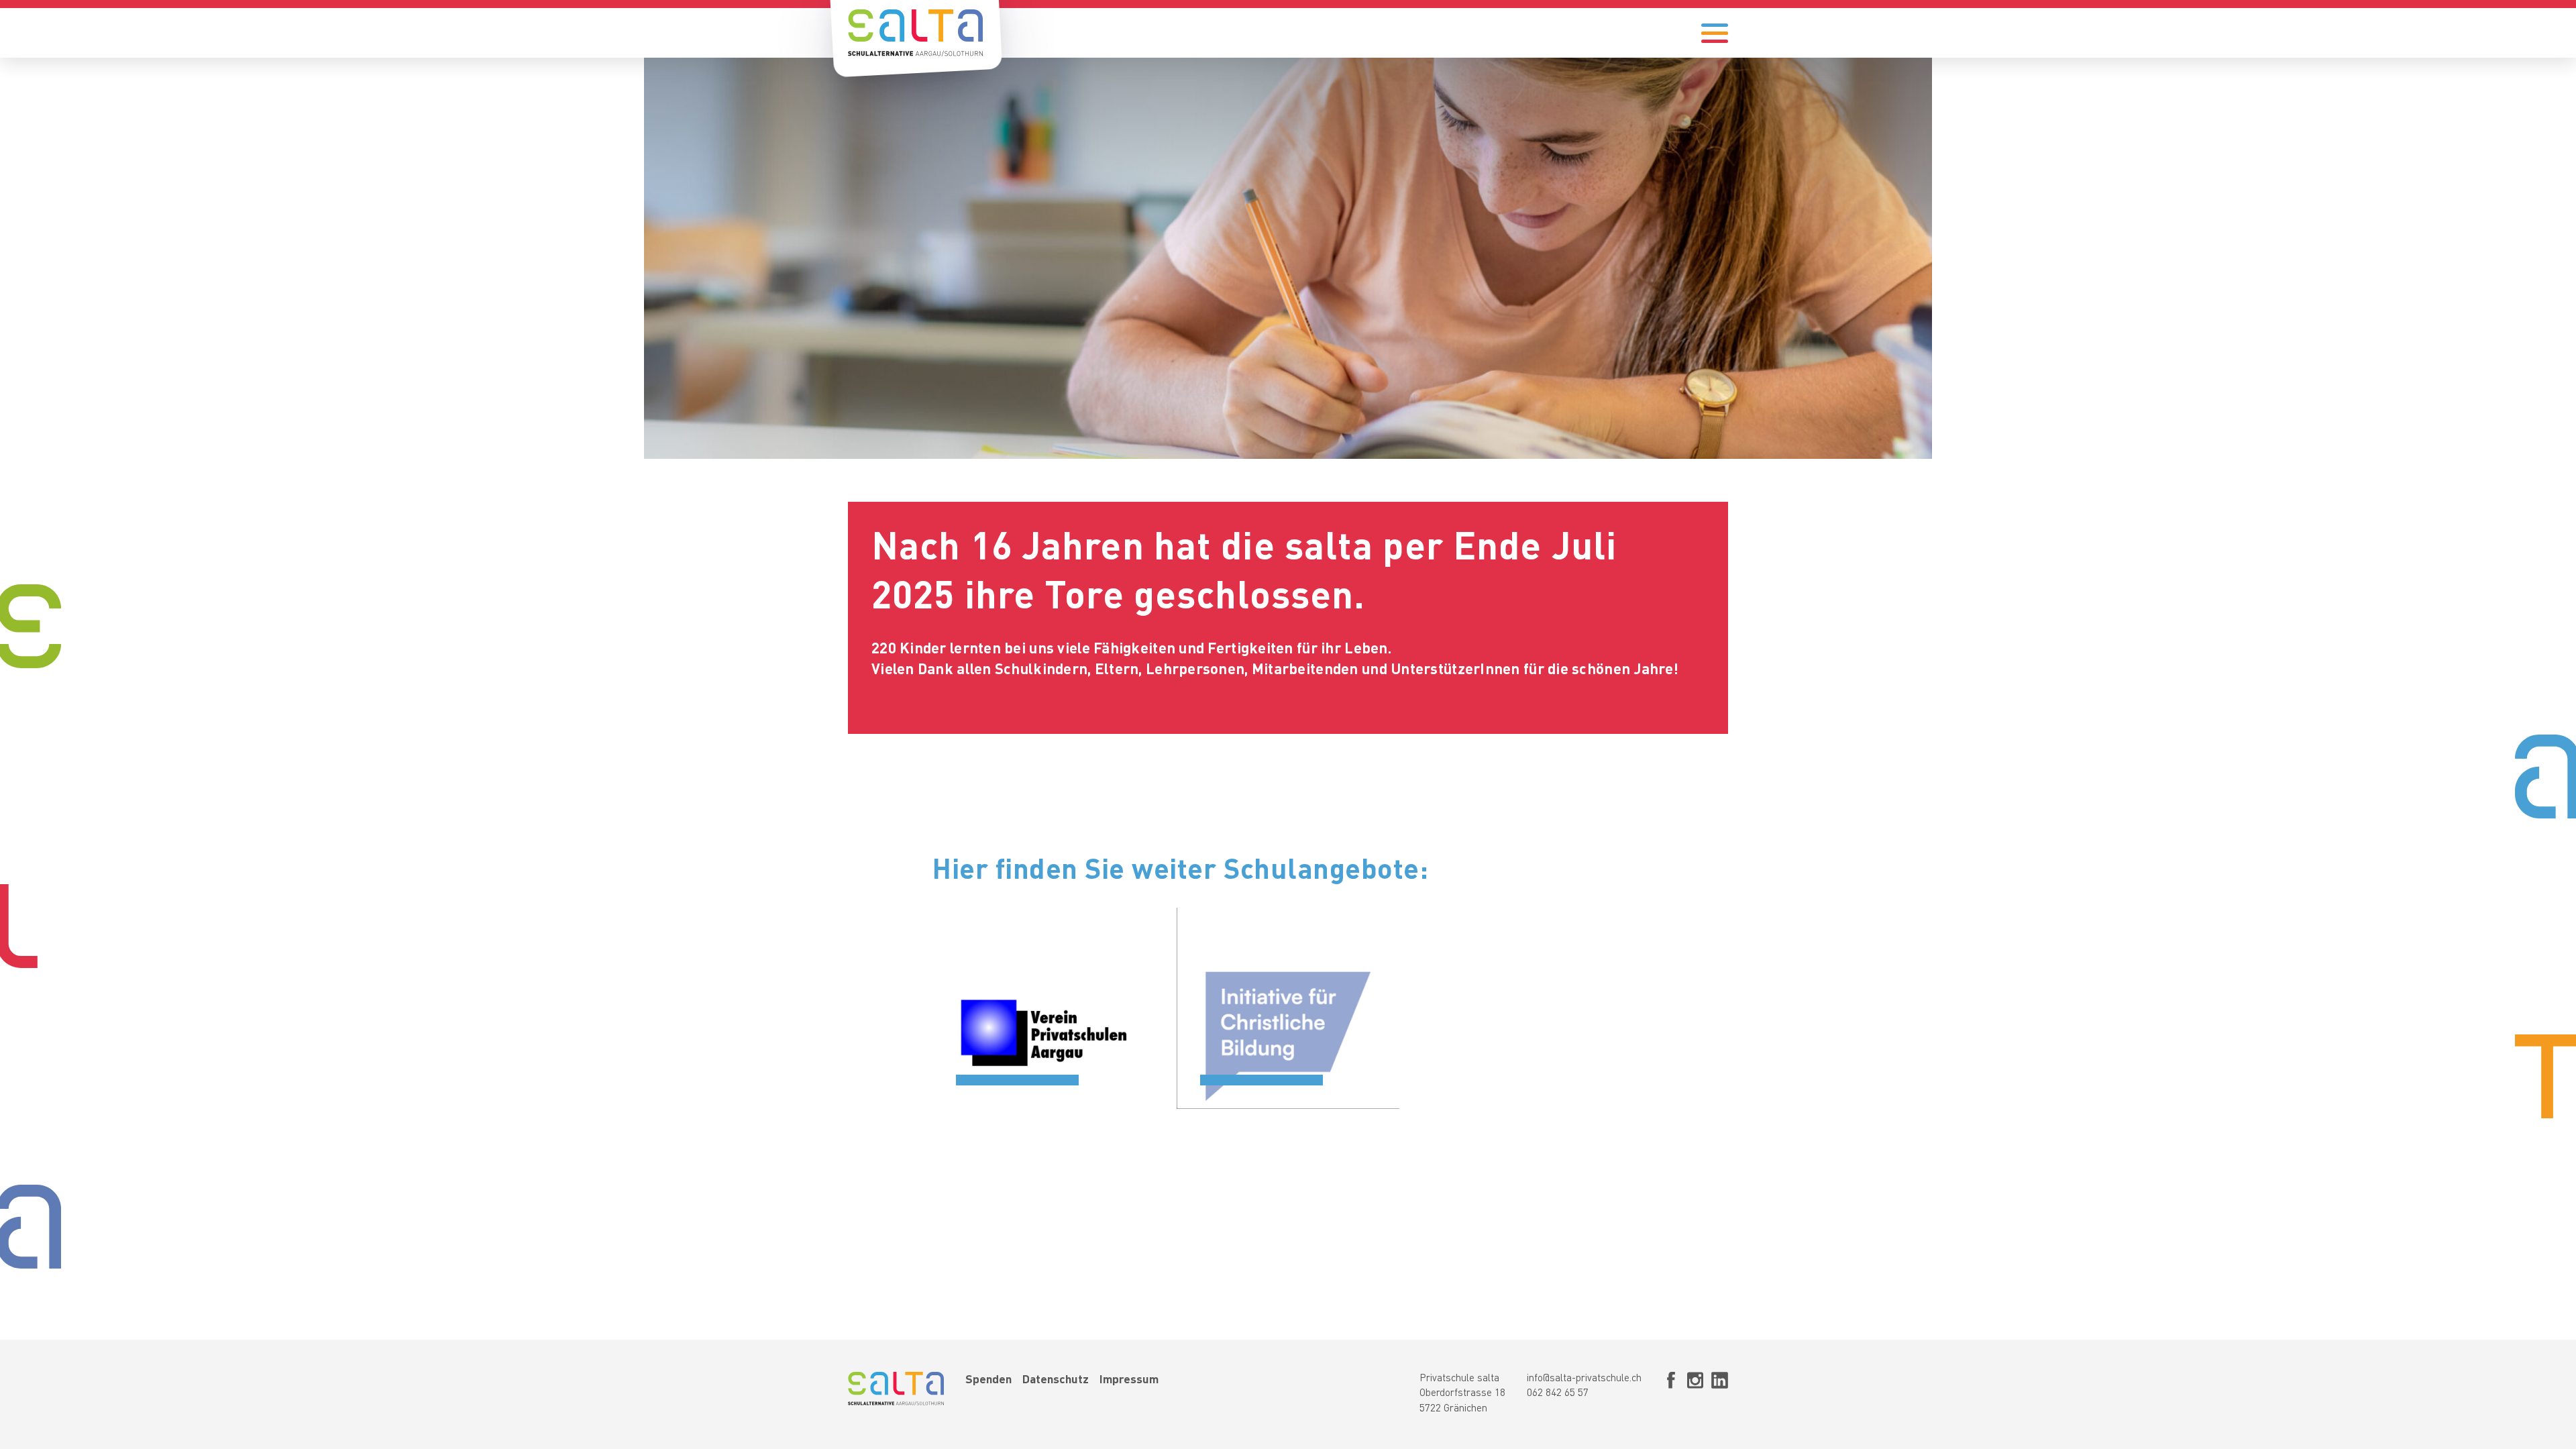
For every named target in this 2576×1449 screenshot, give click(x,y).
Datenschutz (1056, 1380)
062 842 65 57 (1558, 1394)
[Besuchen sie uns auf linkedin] (1720, 1395)
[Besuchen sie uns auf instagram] (1695, 1395)
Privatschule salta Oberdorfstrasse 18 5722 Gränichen (1462, 1394)
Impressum (1129, 1380)
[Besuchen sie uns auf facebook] (1671, 1395)
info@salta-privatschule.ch (1584, 1379)
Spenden (988, 1380)
